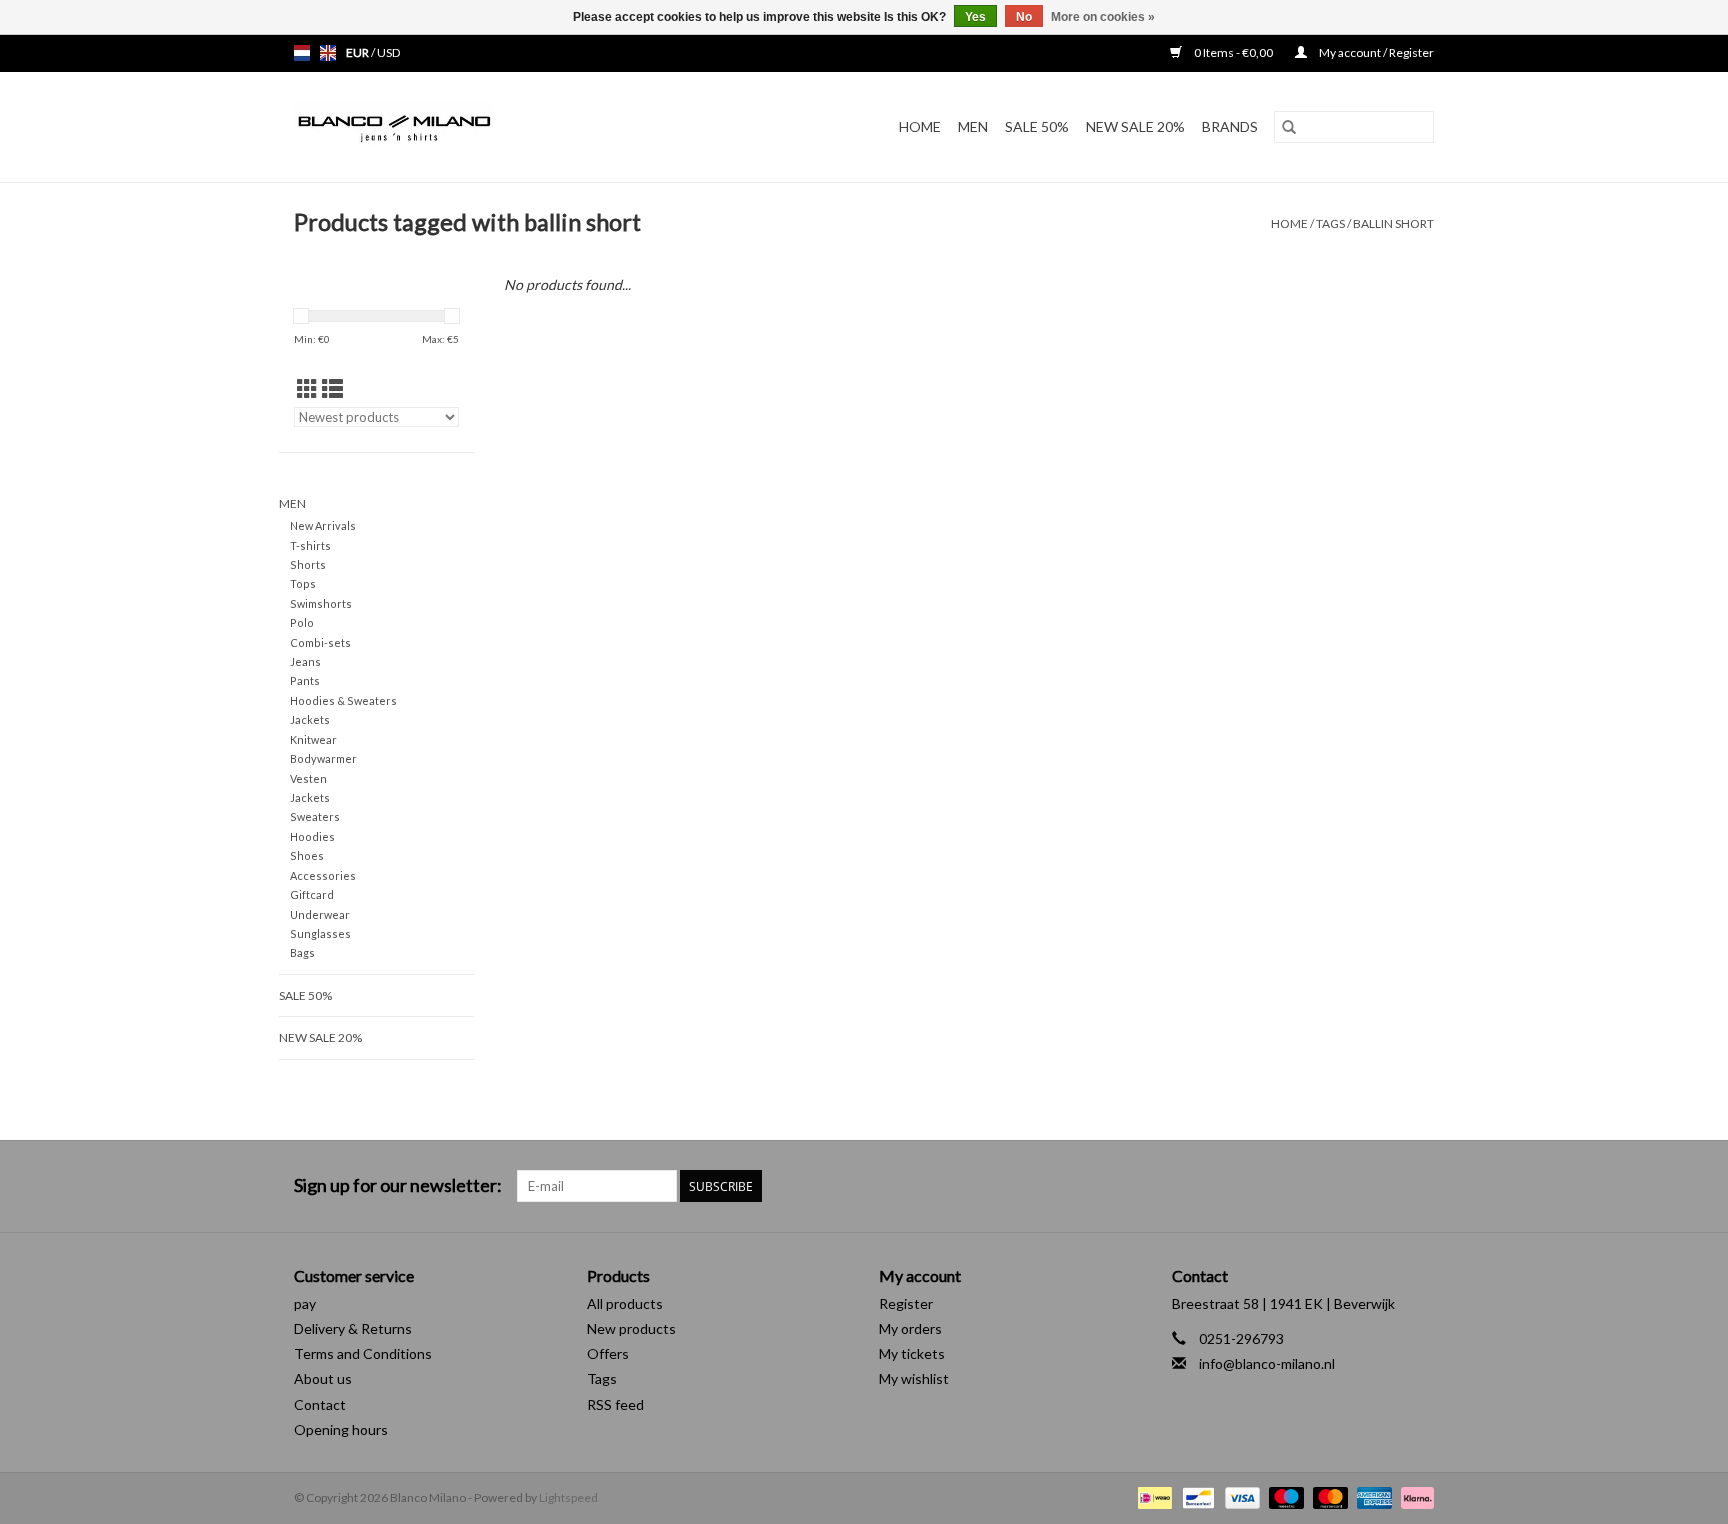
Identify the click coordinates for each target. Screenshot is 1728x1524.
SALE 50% (1037, 126)
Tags (1330, 223)
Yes (975, 17)
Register (906, 1303)
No (1024, 17)
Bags (302, 952)
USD (388, 52)
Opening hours (341, 1429)
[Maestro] (1284, 1496)
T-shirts (310, 545)
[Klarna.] (1414, 1496)
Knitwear (313, 739)
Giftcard (312, 894)
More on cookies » (1103, 17)
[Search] (1289, 127)
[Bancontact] (1195, 1496)
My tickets (912, 1353)
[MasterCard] (1328, 1496)
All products (625, 1303)
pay (305, 1303)
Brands (1230, 126)
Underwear (320, 914)
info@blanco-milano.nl (1267, 1363)
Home (920, 126)
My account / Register (1375, 52)
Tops (303, 583)
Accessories (323, 875)
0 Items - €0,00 (1233, 52)
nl (302, 53)
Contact (320, 1404)
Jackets (310, 719)
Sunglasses (320, 933)
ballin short (1393, 223)
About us (323, 1378)
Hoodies (312, 836)
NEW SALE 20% (1135, 126)
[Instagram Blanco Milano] (1418, 1186)
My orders (910, 1328)
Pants (305, 680)
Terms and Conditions (363, 1353)
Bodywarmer (323, 758)
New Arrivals (323, 525)
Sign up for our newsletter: (398, 1185)
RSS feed (615, 1404)
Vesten (308, 778)
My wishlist (914, 1378)
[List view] (332, 388)
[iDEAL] (1152, 1496)
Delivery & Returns (353, 1328)
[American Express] (1372, 1496)
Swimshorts (321, 603)
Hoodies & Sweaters (343, 700)
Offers (608, 1353)
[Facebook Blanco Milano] (1383, 1186)
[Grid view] (307, 388)
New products (631, 1328)
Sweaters (315, 816)
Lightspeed (568, 1497)
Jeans (305, 661)
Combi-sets (320, 642)
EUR (358, 52)
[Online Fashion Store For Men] (448, 127)
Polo (302, 622)
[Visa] (1240, 1496)
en (328, 53)
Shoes (307, 855)
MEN (973, 126)
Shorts (308, 564)
